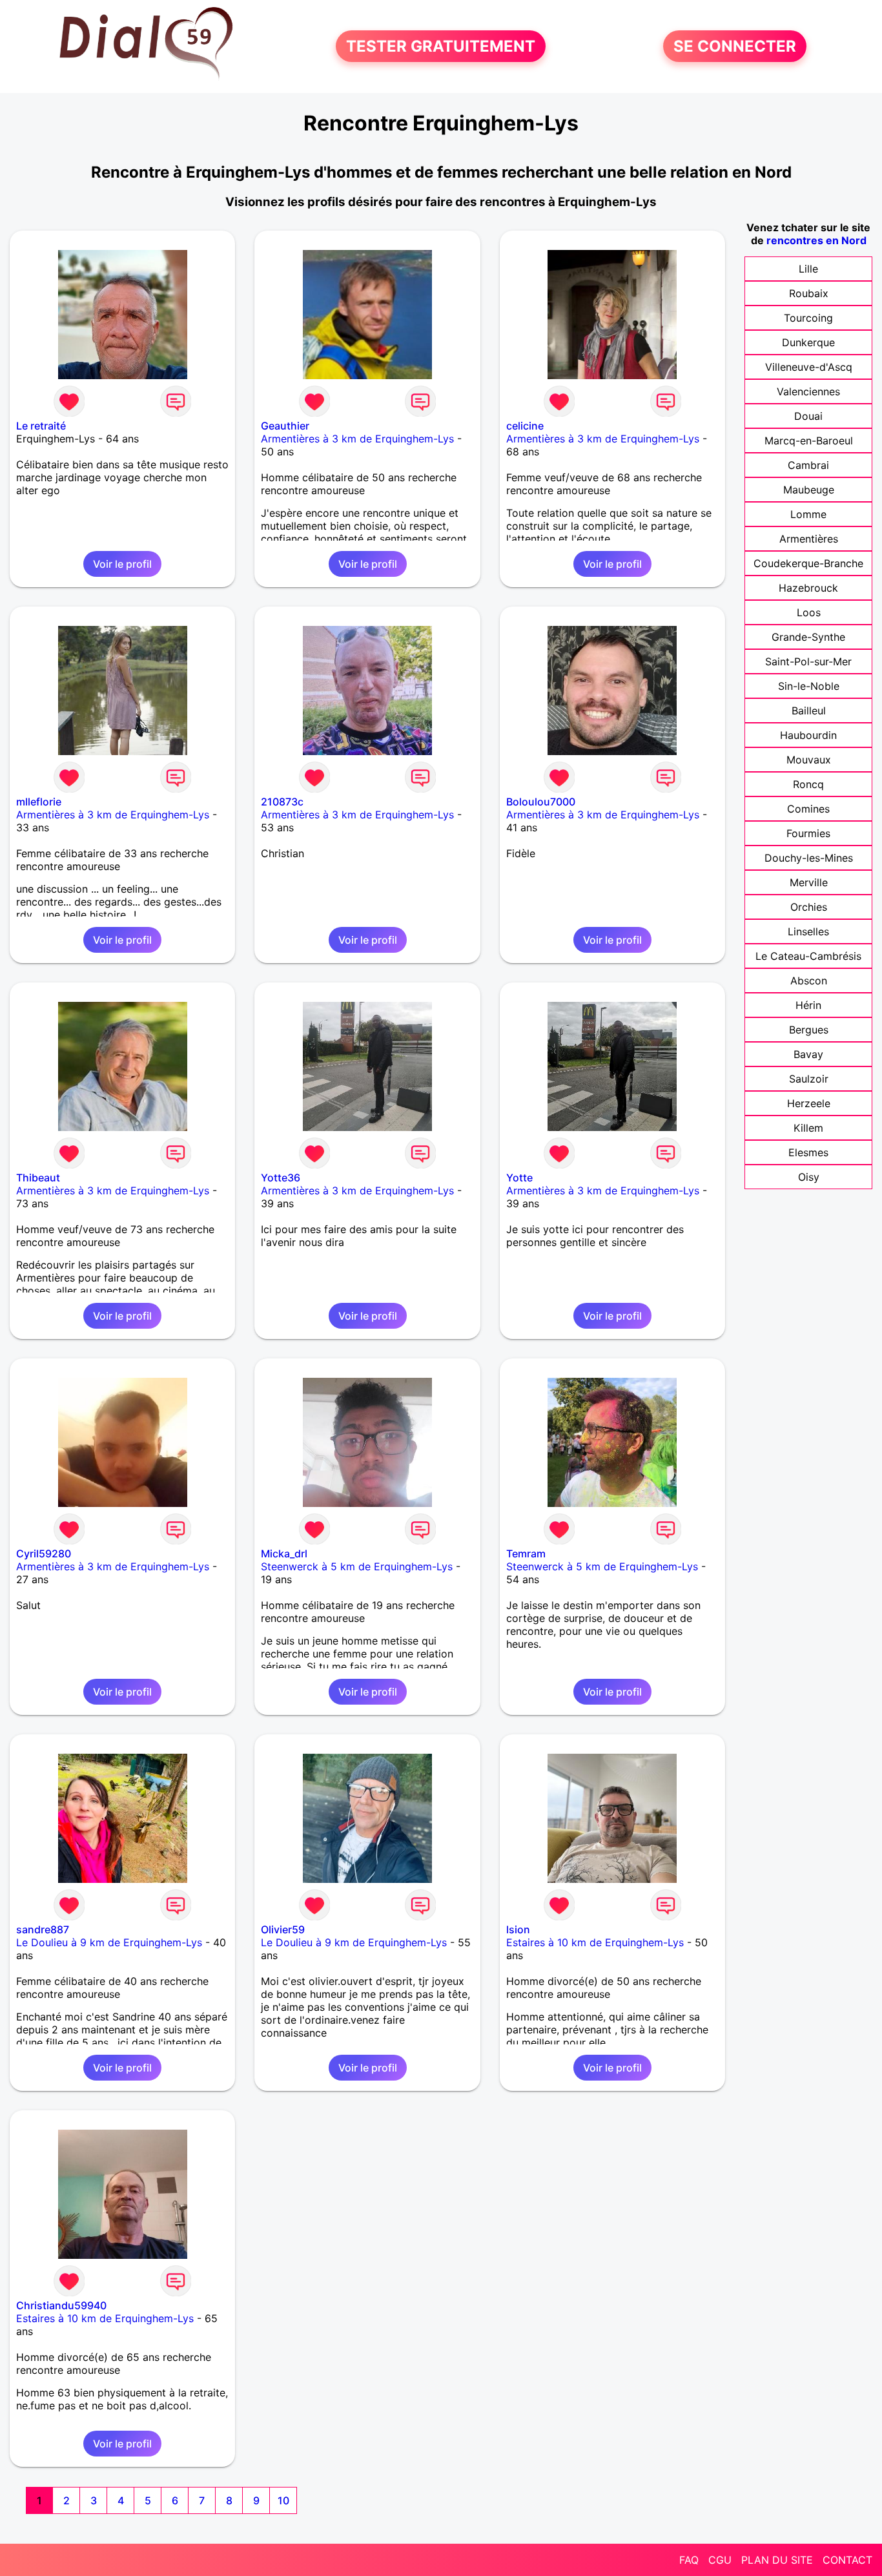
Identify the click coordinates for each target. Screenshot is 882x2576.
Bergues (809, 1030)
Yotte (519, 1178)
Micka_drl (284, 1553)
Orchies (809, 907)
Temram (526, 1553)
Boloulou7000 (541, 802)
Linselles (808, 931)
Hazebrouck (808, 588)
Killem (808, 1128)
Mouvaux (809, 760)
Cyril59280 (44, 1553)
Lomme (808, 514)
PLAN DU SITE (777, 2560)
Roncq (808, 784)
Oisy (809, 1177)
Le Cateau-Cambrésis (808, 956)
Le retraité (41, 426)
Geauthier (285, 426)
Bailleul (809, 711)
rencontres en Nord (816, 240)
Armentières (809, 539)
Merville (809, 882)
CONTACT (847, 2560)
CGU (720, 2560)
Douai (808, 416)
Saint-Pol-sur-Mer (808, 661)
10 (283, 2500)
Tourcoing (808, 318)
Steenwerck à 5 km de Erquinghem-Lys (357, 1566)
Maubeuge (809, 490)
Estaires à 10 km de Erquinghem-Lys (595, 1942)
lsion (518, 1929)
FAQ (689, 2560)
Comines (808, 809)
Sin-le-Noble (809, 686)
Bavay (808, 1054)
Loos (809, 612)
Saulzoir (809, 1079)
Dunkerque (808, 342)
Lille (808, 269)
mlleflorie (39, 802)
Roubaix (809, 293)
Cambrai (808, 465)
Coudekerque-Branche (808, 563)
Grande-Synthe (808, 637)
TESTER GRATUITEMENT (441, 46)
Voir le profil (122, 564)
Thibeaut (38, 1178)
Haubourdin (808, 735)
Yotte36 (281, 1178)
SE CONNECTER (735, 46)
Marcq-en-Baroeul (809, 441)
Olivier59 (283, 1929)
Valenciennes (808, 391)
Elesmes (808, 1152)
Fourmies (808, 833)
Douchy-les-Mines (809, 858)
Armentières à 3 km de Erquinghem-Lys (357, 439)
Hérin (808, 1005)
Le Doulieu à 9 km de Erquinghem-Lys (109, 1942)
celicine (525, 426)
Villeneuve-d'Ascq (809, 367)
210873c (282, 802)
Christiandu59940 (61, 2305)
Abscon (809, 981)
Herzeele (809, 1103)
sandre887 (43, 1929)
